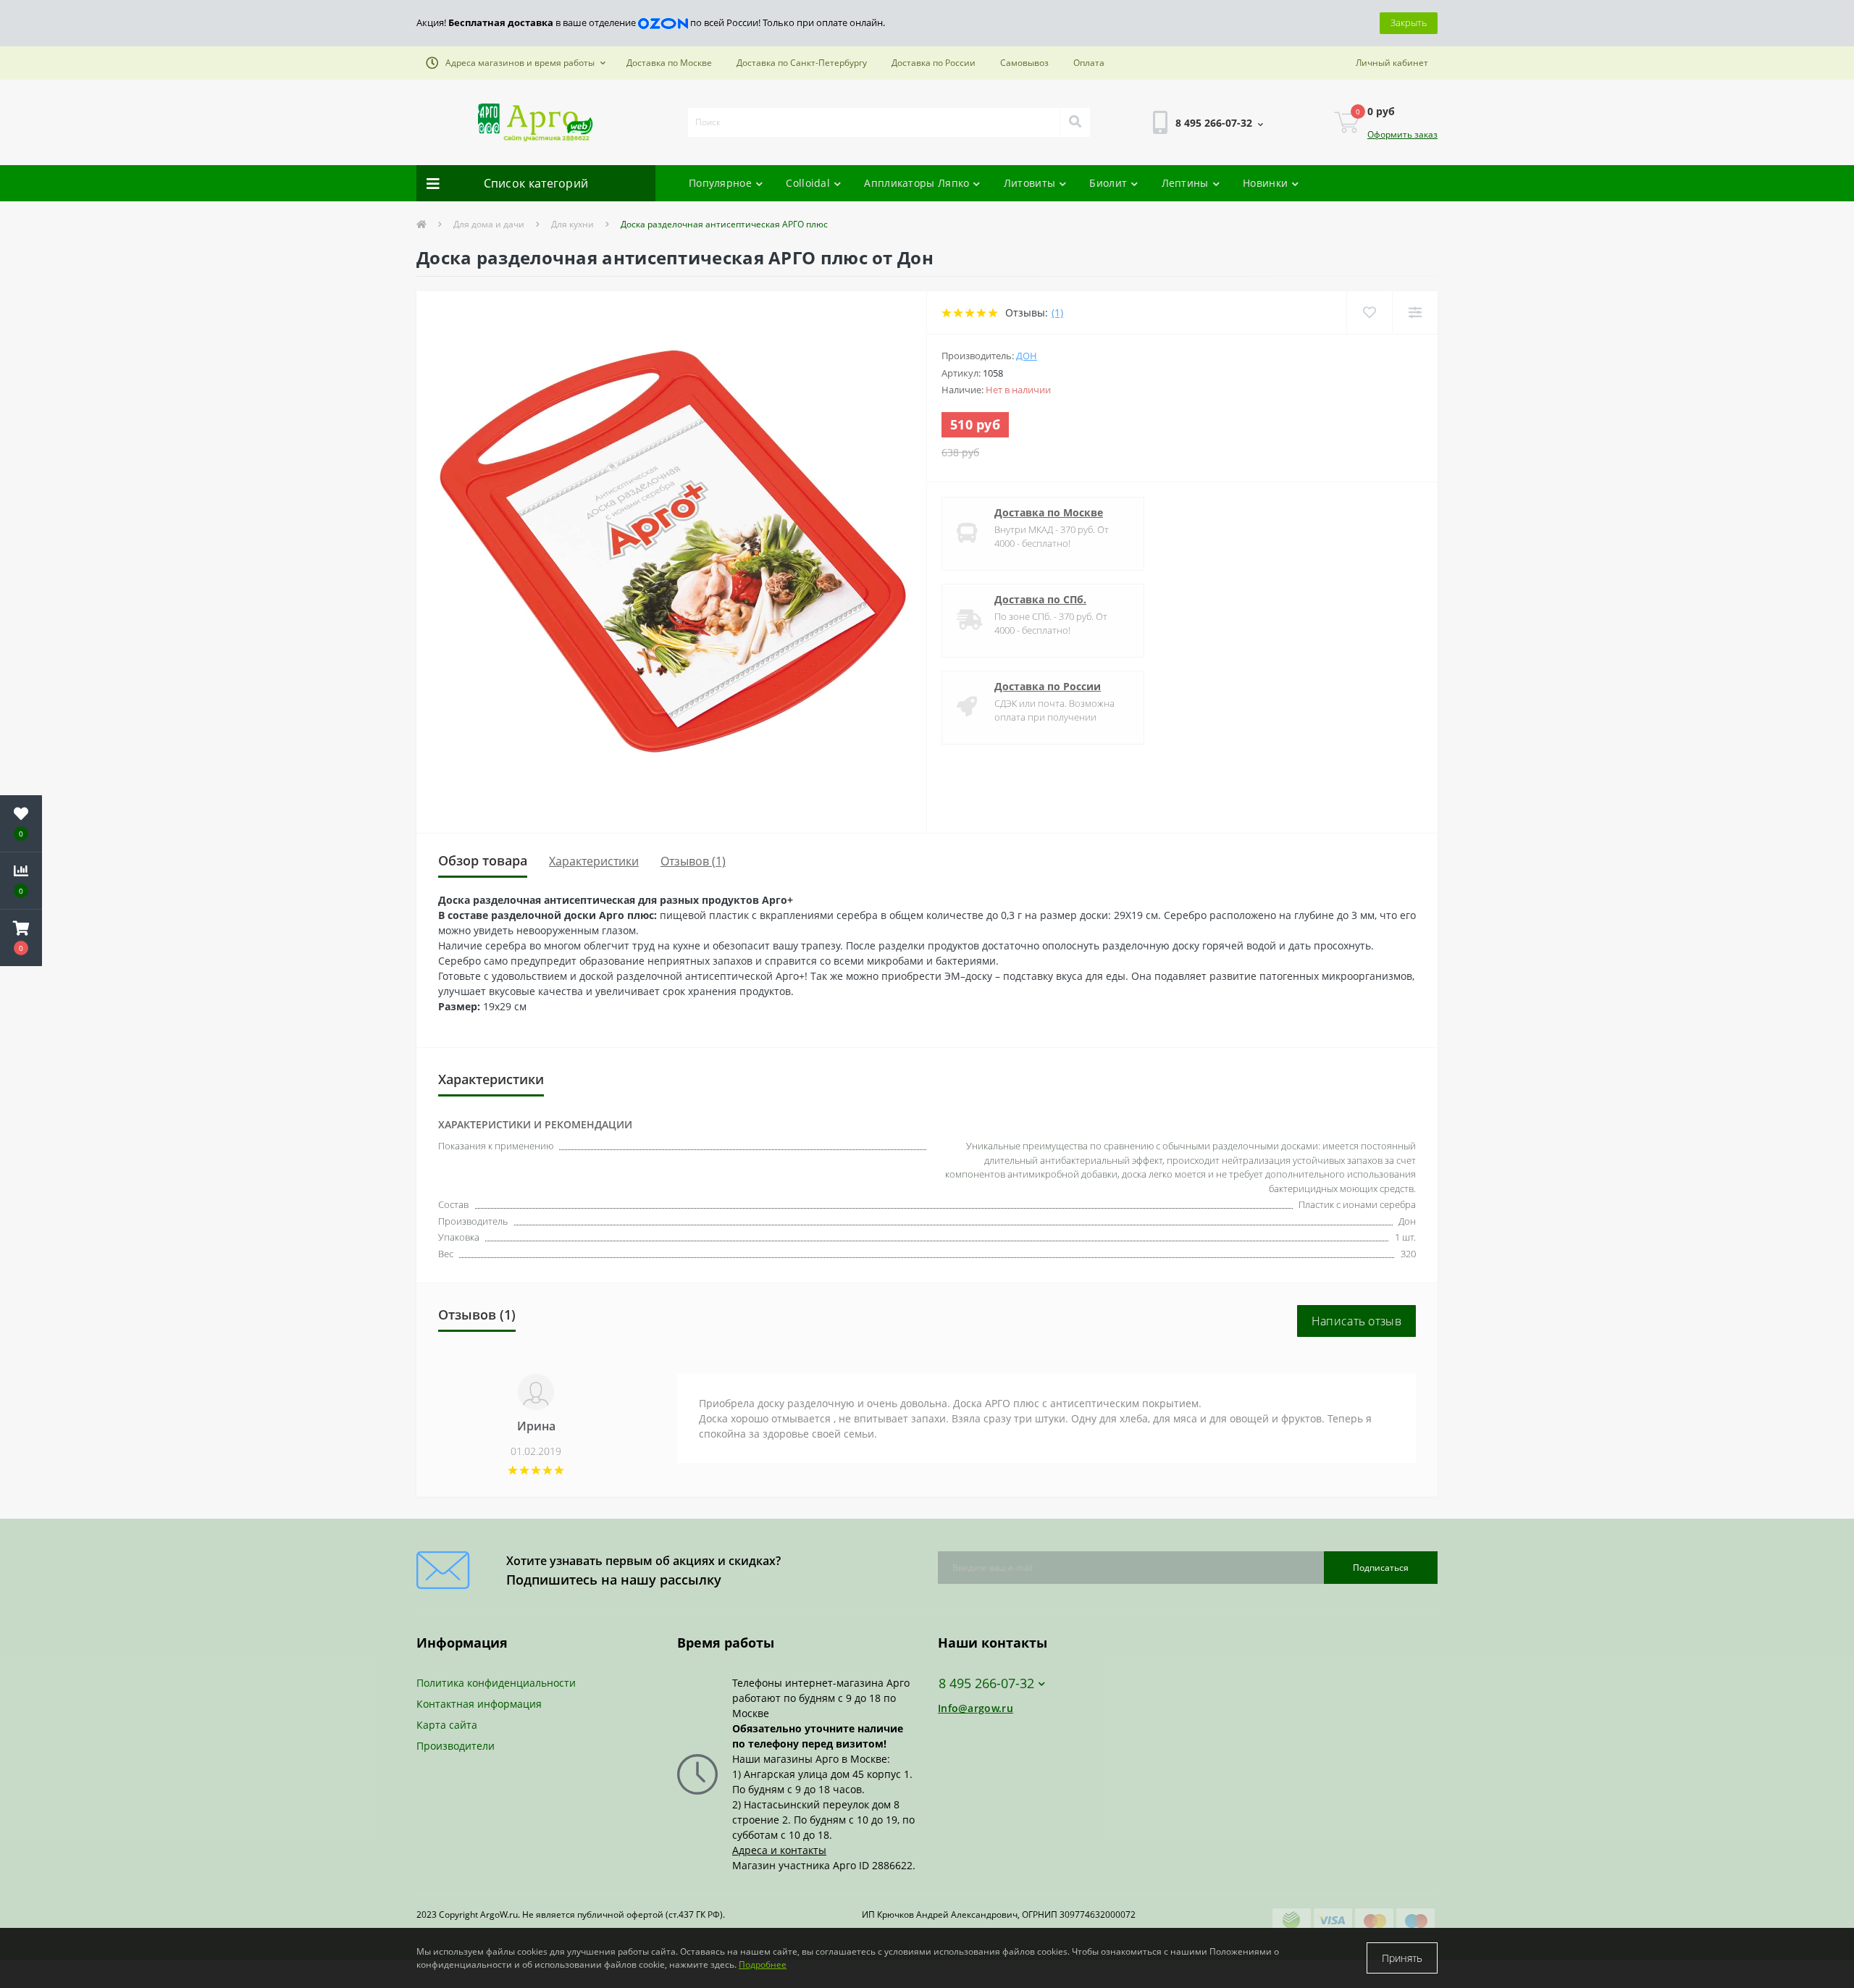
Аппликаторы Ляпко (916, 183)
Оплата (1089, 63)
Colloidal (808, 183)
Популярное (720, 183)
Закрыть (1409, 22)
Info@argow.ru (976, 1708)
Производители (456, 1746)
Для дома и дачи (489, 224)
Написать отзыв (1356, 1321)
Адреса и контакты (779, 1850)
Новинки (1265, 183)
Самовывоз (1024, 63)
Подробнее (763, 1964)
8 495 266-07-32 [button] (986, 1683)
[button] (516, 63)
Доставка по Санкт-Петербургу (802, 63)
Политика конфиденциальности (496, 1683)
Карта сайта (447, 1725)
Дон (1027, 356)
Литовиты (1029, 183)
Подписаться (1381, 1568)
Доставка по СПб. (1040, 599)
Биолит (1108, 183)
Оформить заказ (1402, 134)
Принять (1402, 1958)
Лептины (1185, 183)
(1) (1057, 313)
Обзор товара (483, 860)
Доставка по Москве (669, 63)
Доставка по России (934, 63)
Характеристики (594, 861)
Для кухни (572, 224)
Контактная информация (479, 1704)
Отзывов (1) (693, 861)
